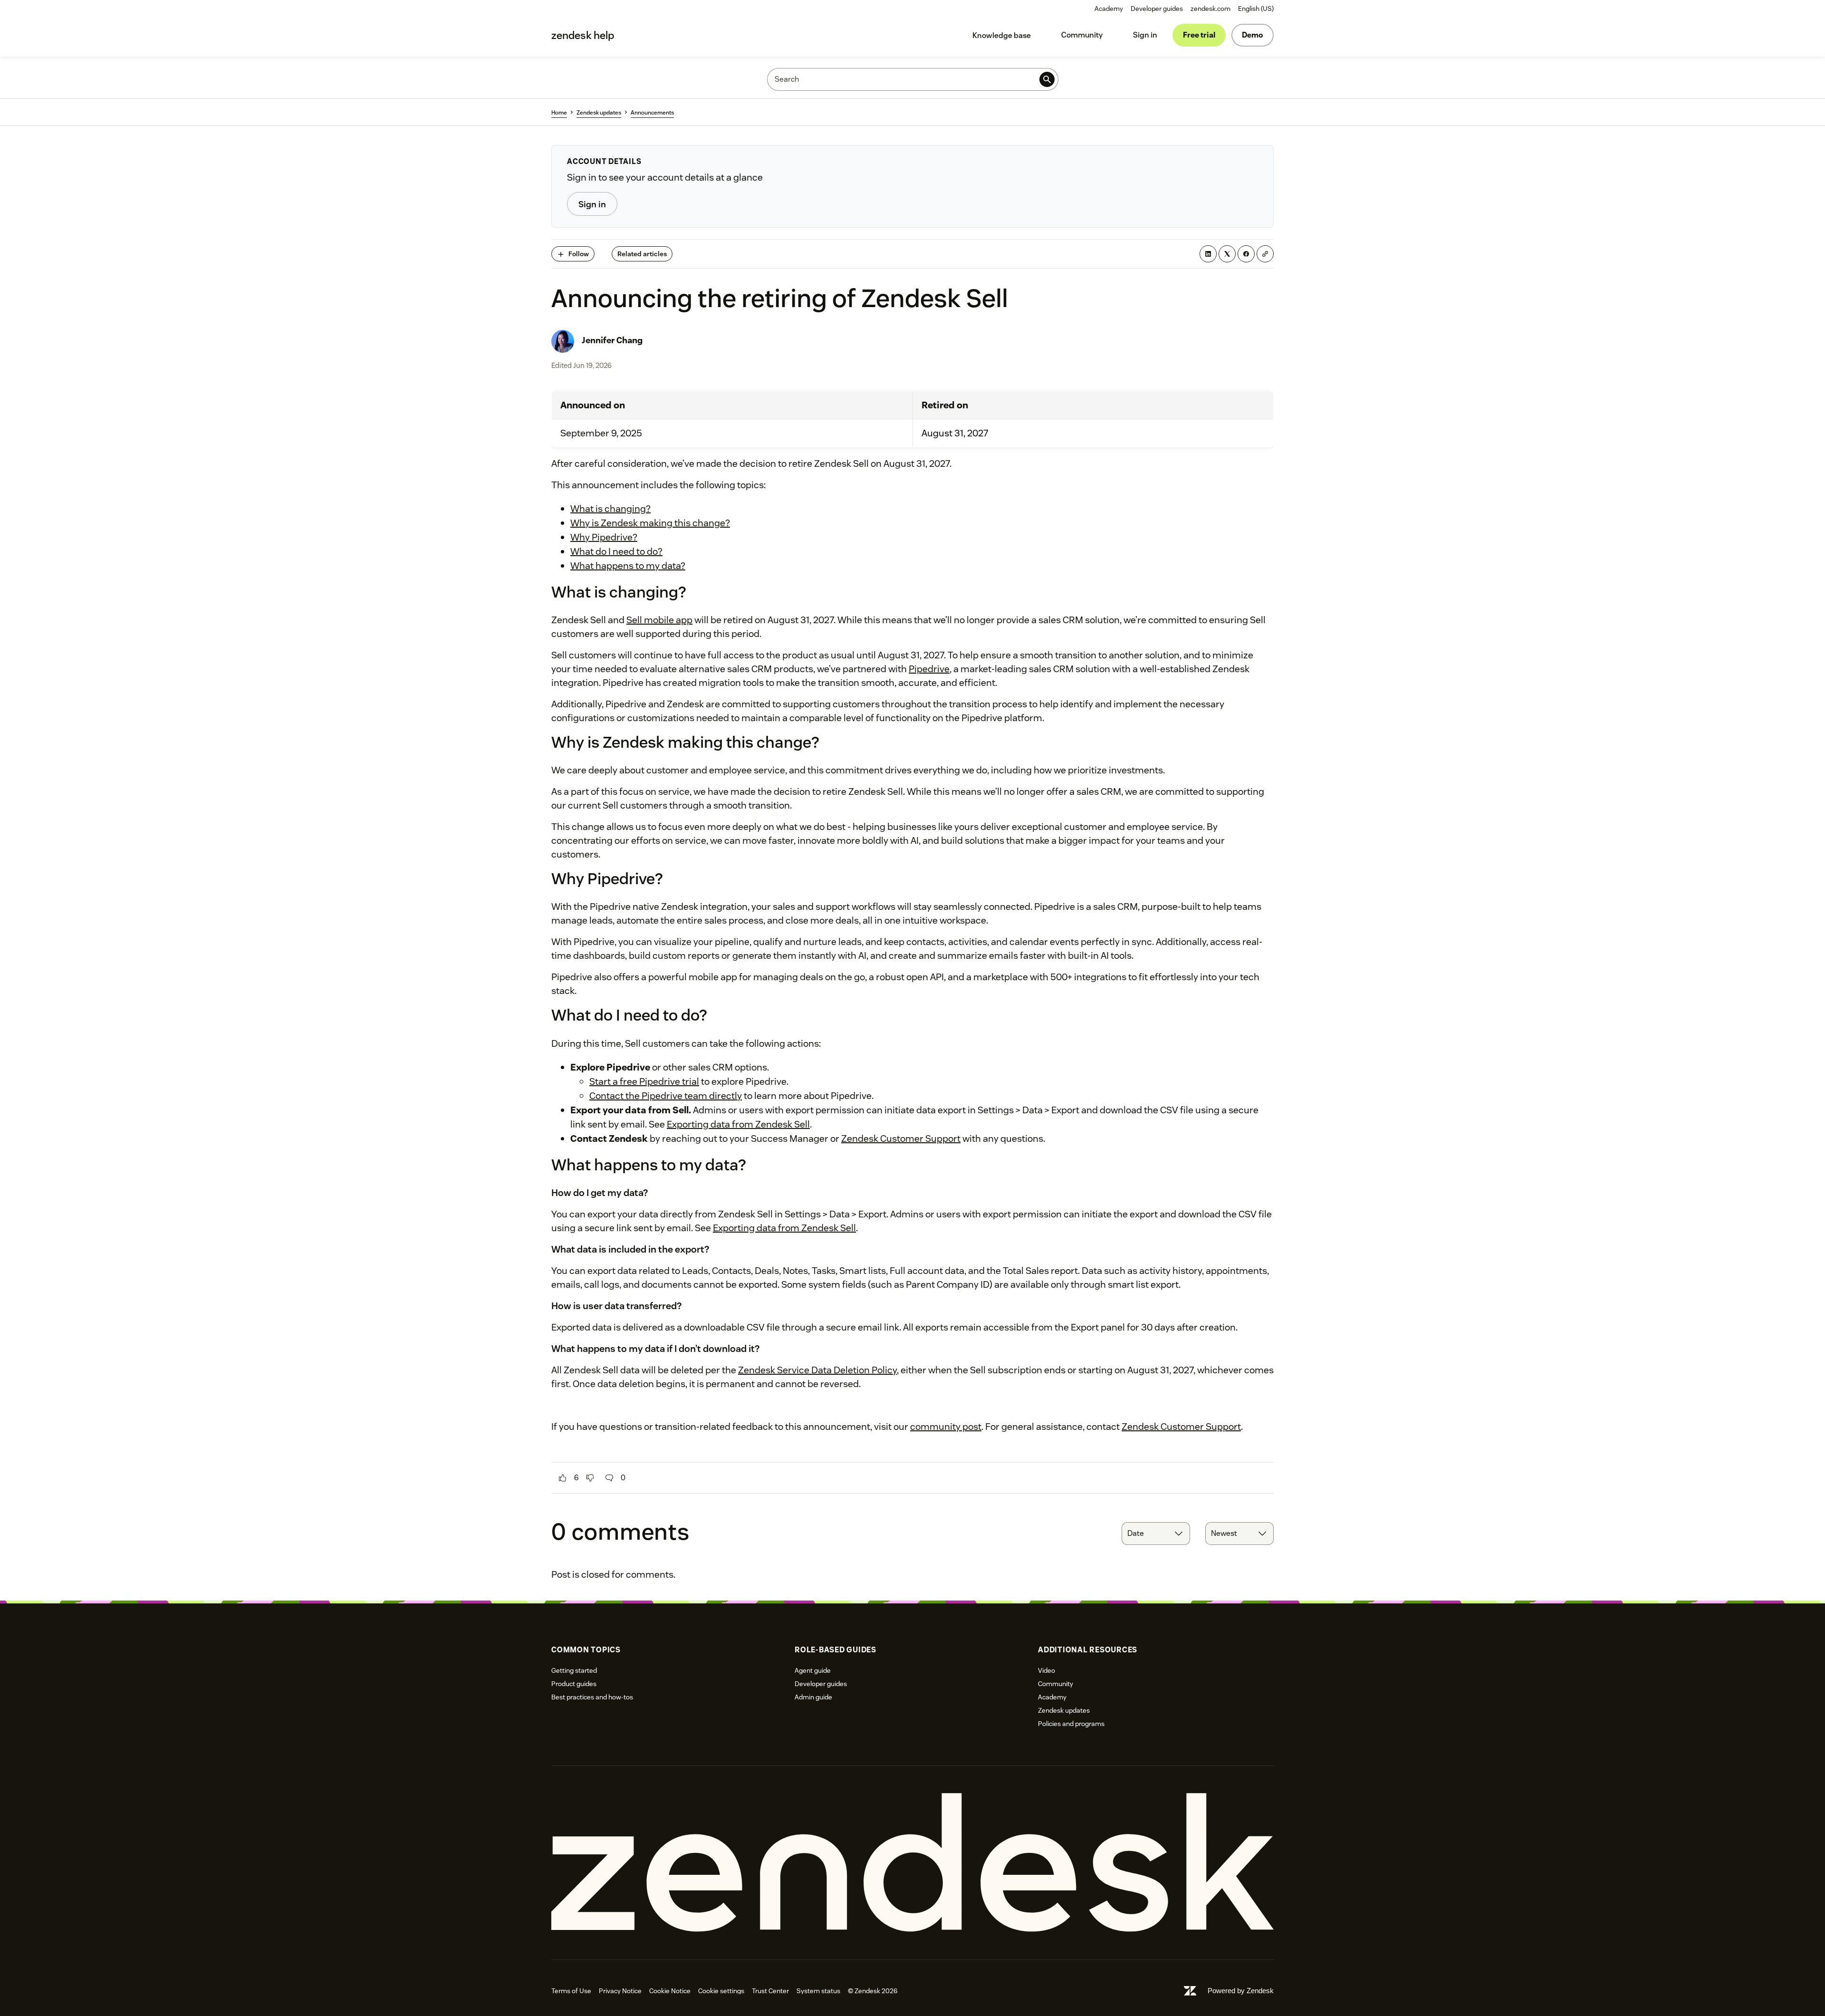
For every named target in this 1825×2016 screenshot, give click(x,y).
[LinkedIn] (1208, 254)
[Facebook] (1246, 254)
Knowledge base (1002, 35)
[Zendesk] (912, 1863)
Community (1082, 35)
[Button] (563, 1478)
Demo (1253, 35)
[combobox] (1156, 1534)
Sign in (1145, 35)
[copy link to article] (1265, 254)
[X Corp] (1227, 254)
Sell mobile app (659, 620)
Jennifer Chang (612, 340)
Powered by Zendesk (1241, 1991)
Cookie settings (721, 1991)
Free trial (1199, 35)
